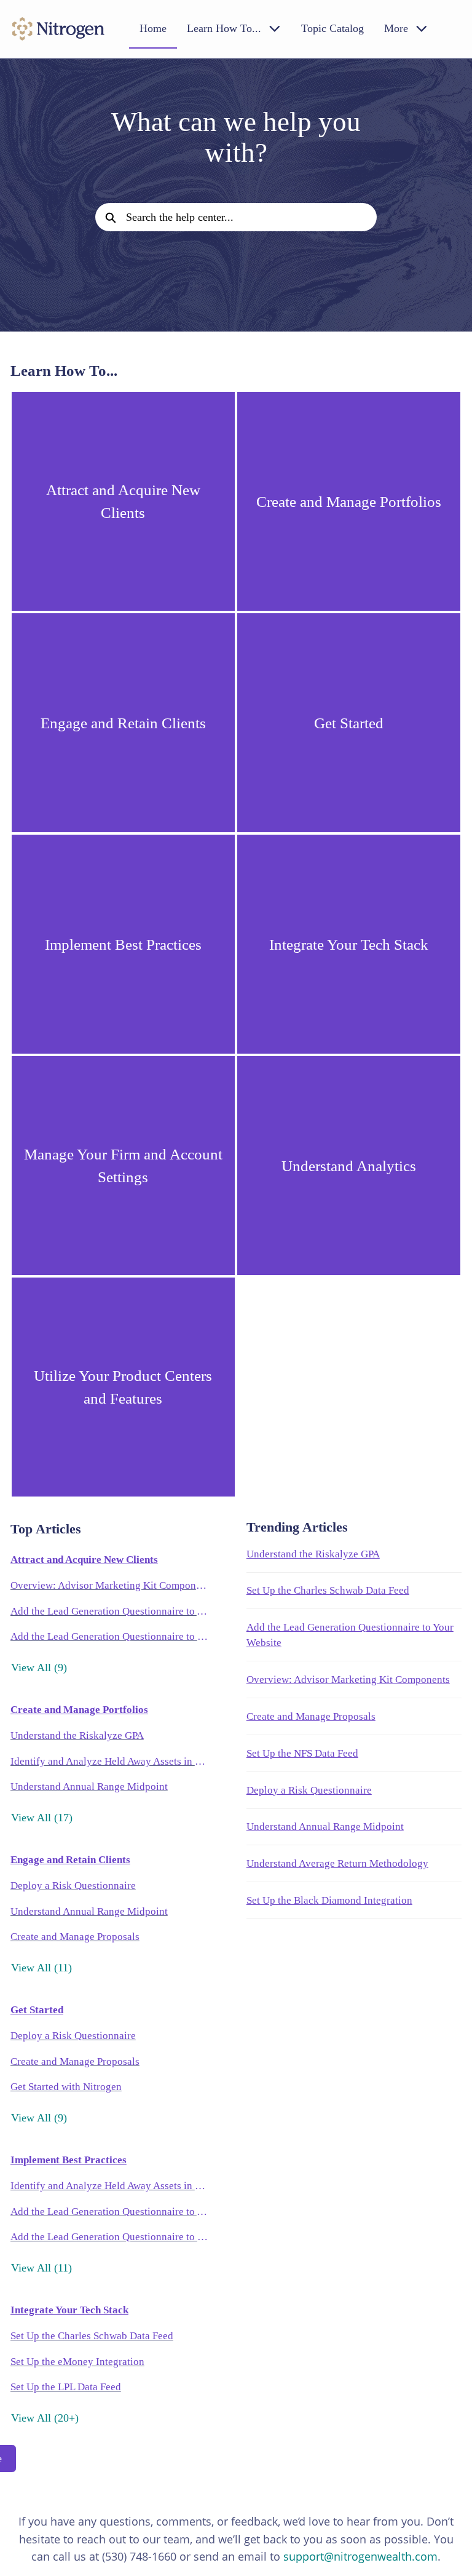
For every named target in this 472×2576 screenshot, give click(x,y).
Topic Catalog (332, 28)
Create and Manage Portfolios (79, 1710)
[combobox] (251, 217)
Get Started (37, 2010)
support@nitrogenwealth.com (360, 2556)
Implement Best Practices (69, 2160)
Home (153, 28)
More (396, 28)
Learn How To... (224, 28)
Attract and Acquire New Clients (84, 1560)
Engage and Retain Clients (70, 1860)
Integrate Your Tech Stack (69, 2310)
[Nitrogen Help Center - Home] (58, 29)
